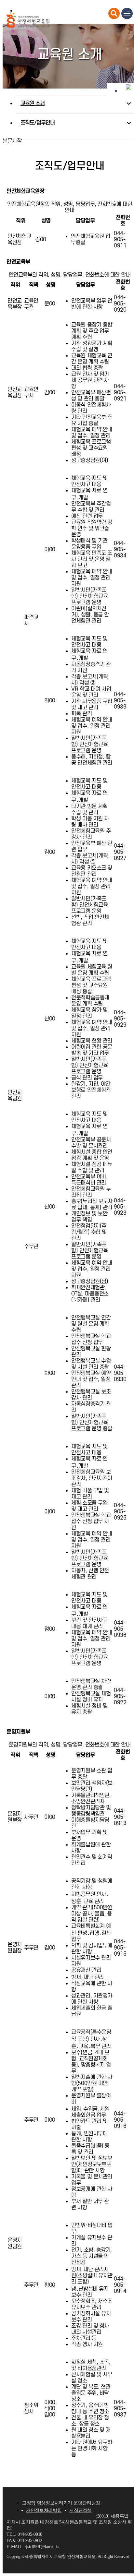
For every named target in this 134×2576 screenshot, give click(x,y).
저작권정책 (80, 2510)
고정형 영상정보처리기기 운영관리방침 (61, 2503)
